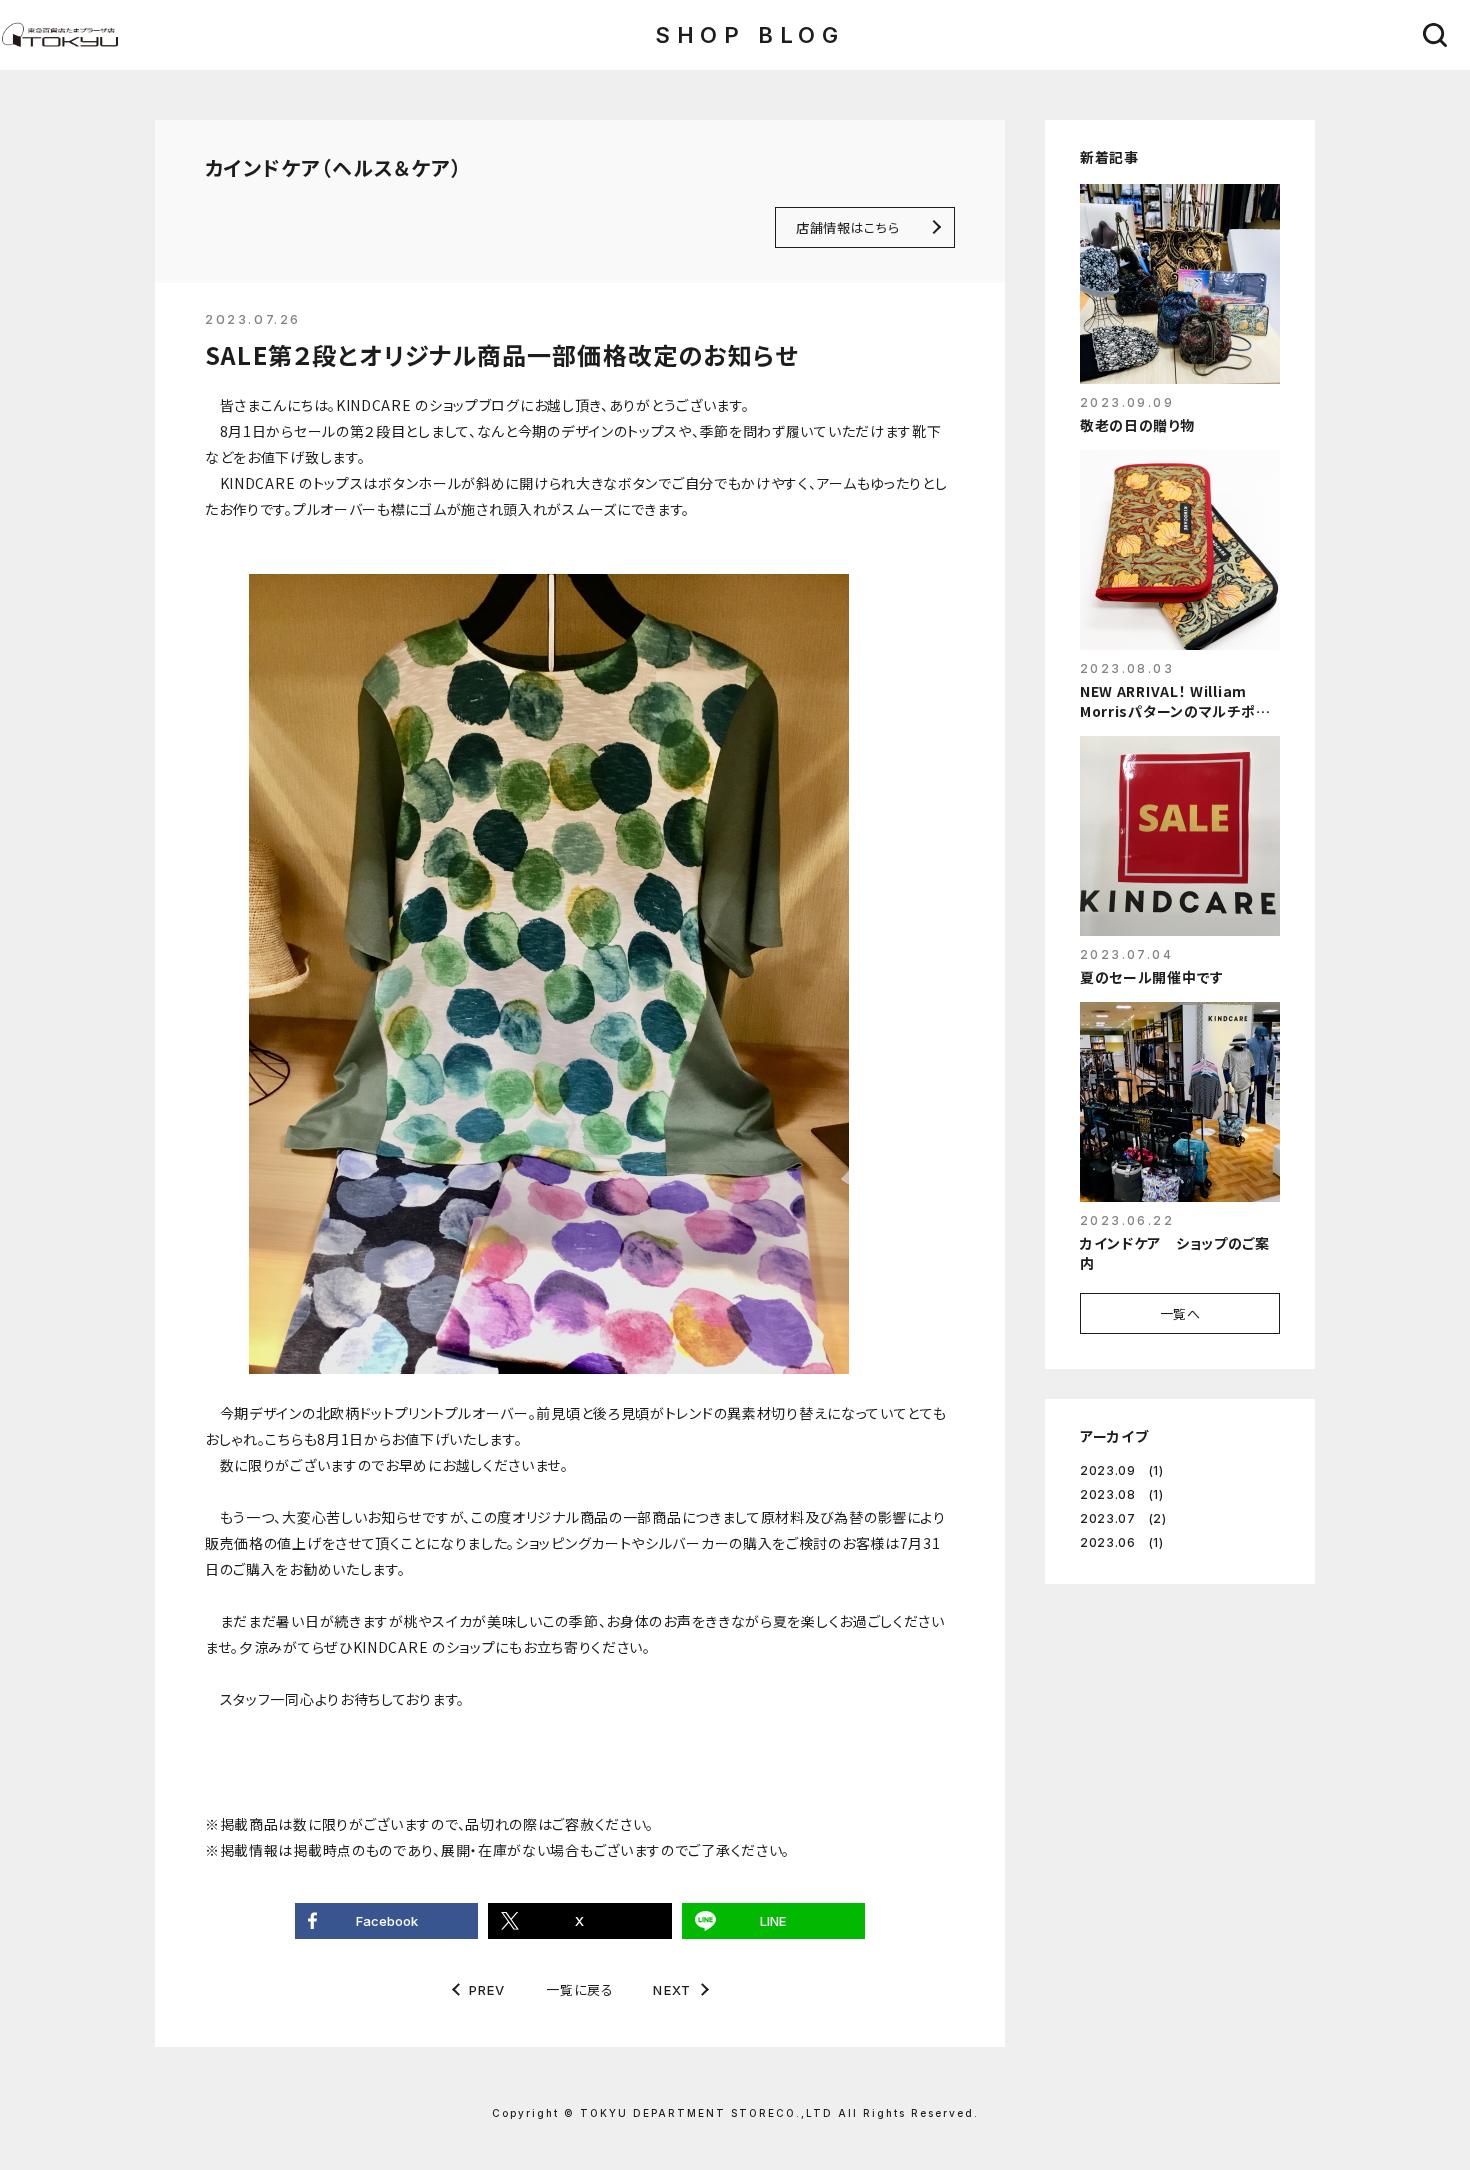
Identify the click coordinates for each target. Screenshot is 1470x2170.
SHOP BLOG (749, 35)
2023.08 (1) (1122, 1494)
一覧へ (1180, 1313)
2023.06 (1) (1122, 1542)
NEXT (672, 1990)
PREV (487, 1990)
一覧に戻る (579, 1989)
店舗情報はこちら (847, 227)
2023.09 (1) (1122, 1470)
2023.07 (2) (1123, 1518)
